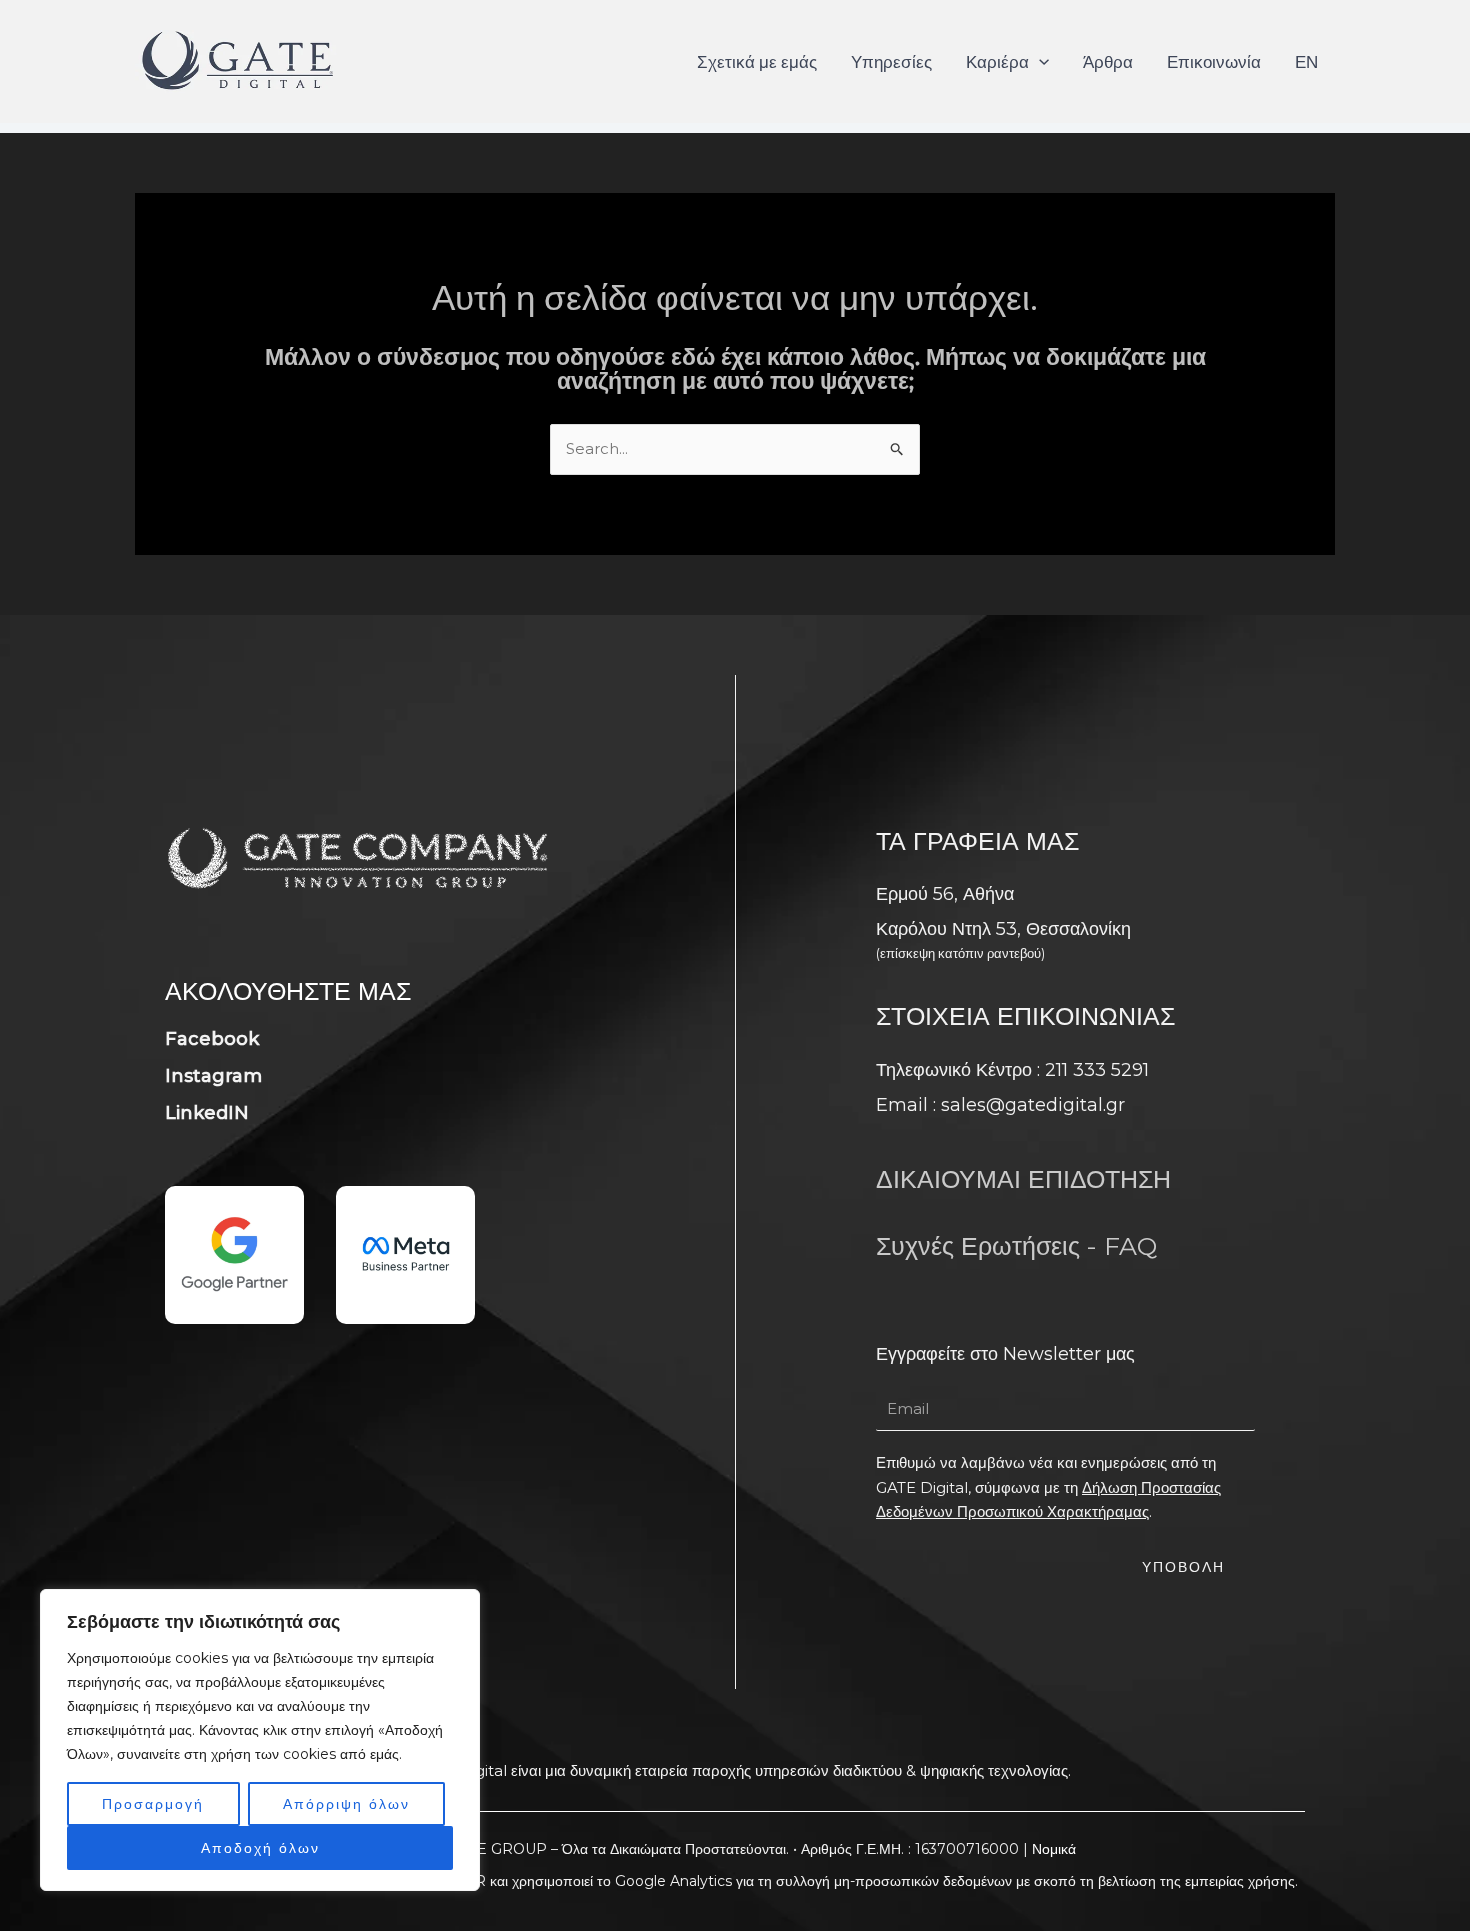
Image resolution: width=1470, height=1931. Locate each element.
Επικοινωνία (1214, 62)
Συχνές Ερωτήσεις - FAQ (1016, 1246)
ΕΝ (1306, 62)
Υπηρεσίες (891, 62)
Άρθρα (1108, 62)
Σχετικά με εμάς (757, 62)
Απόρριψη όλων (346, 1804)
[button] (1039, 62)
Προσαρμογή (153, 1804)
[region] (260, 1740)
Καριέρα (997, 62)
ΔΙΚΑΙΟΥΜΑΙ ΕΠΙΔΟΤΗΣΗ (1023, 1179)
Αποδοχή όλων (260, 1848)
